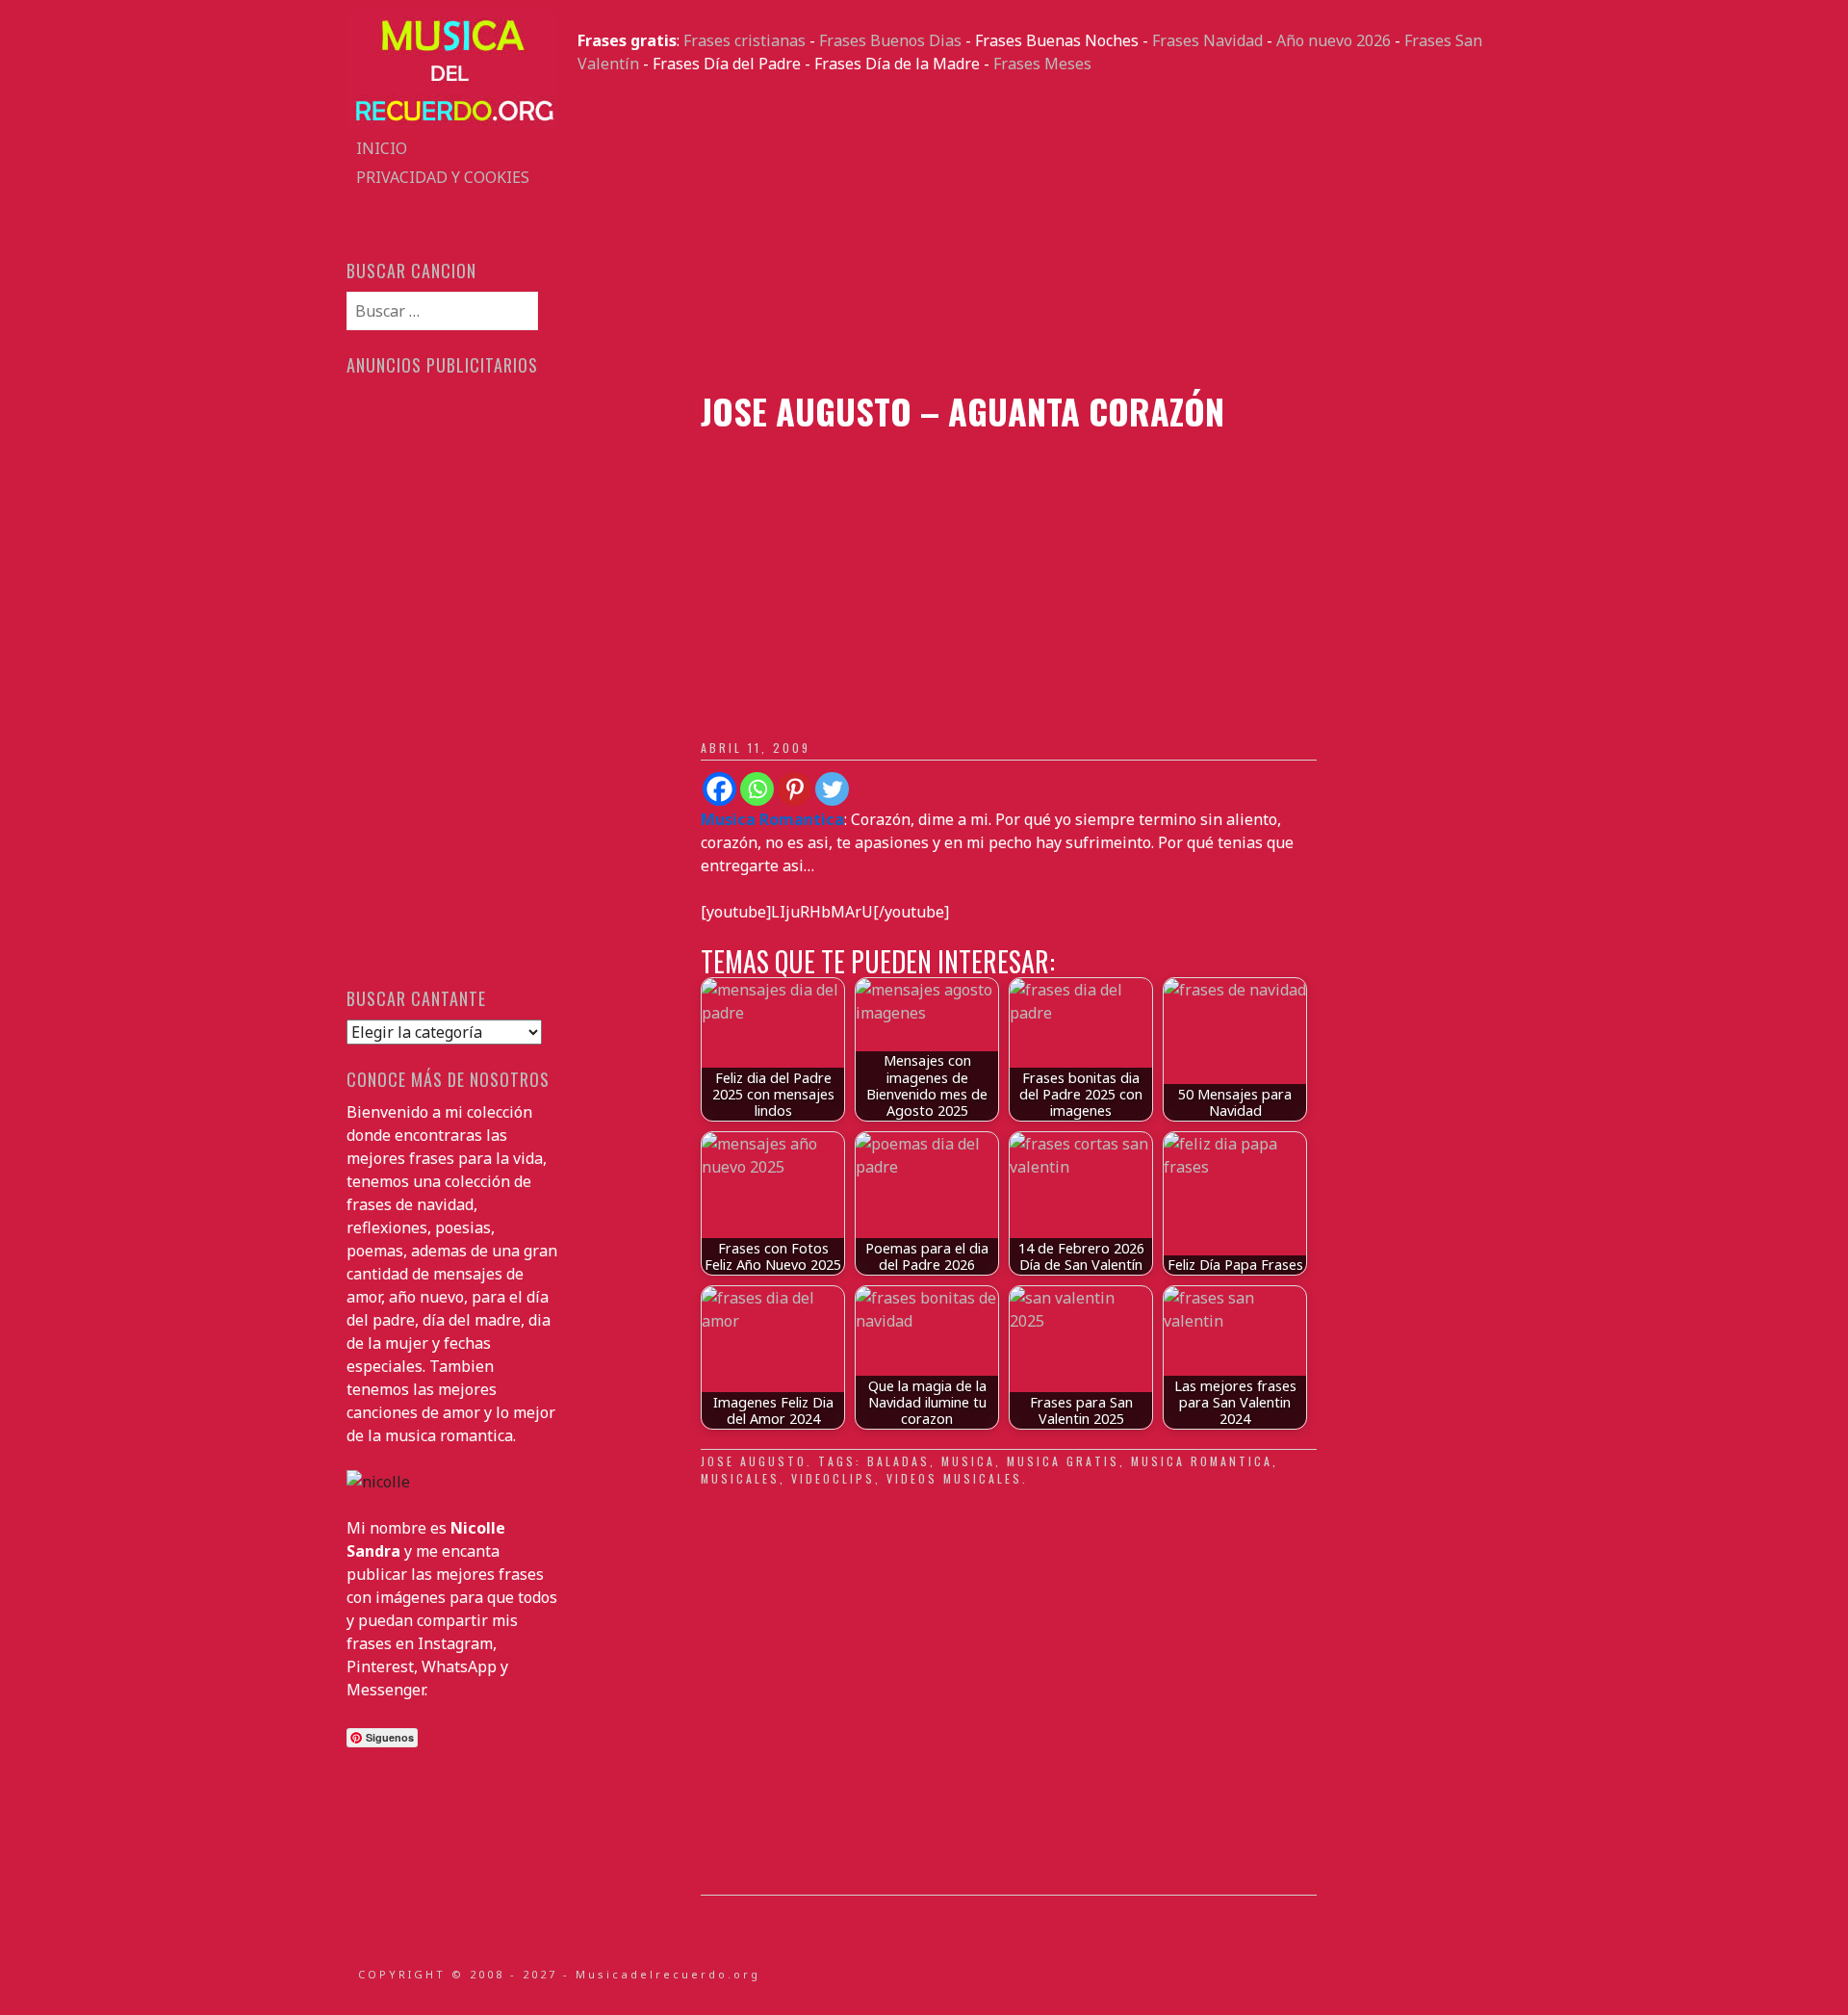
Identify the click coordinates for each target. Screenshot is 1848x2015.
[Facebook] (719, 789)
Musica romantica (1202, 1461)
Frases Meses (1042, 64)
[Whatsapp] (757, 789)
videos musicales (954, 1478)
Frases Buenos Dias (890, 40)
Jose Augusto (754, 1461)
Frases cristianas (744, 40)
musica (968, 1461)
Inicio (382, 148)
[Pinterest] (795, 789)
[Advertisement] (1039, 233)
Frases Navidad (1207, 40)
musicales (740, 1478)
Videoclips (833, 1478)
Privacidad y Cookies (443, 177)
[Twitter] (832, 789)
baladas (898, 1461)
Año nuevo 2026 (1334, 40)
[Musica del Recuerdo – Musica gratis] (452, 122)
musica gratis (1063, 1461)
